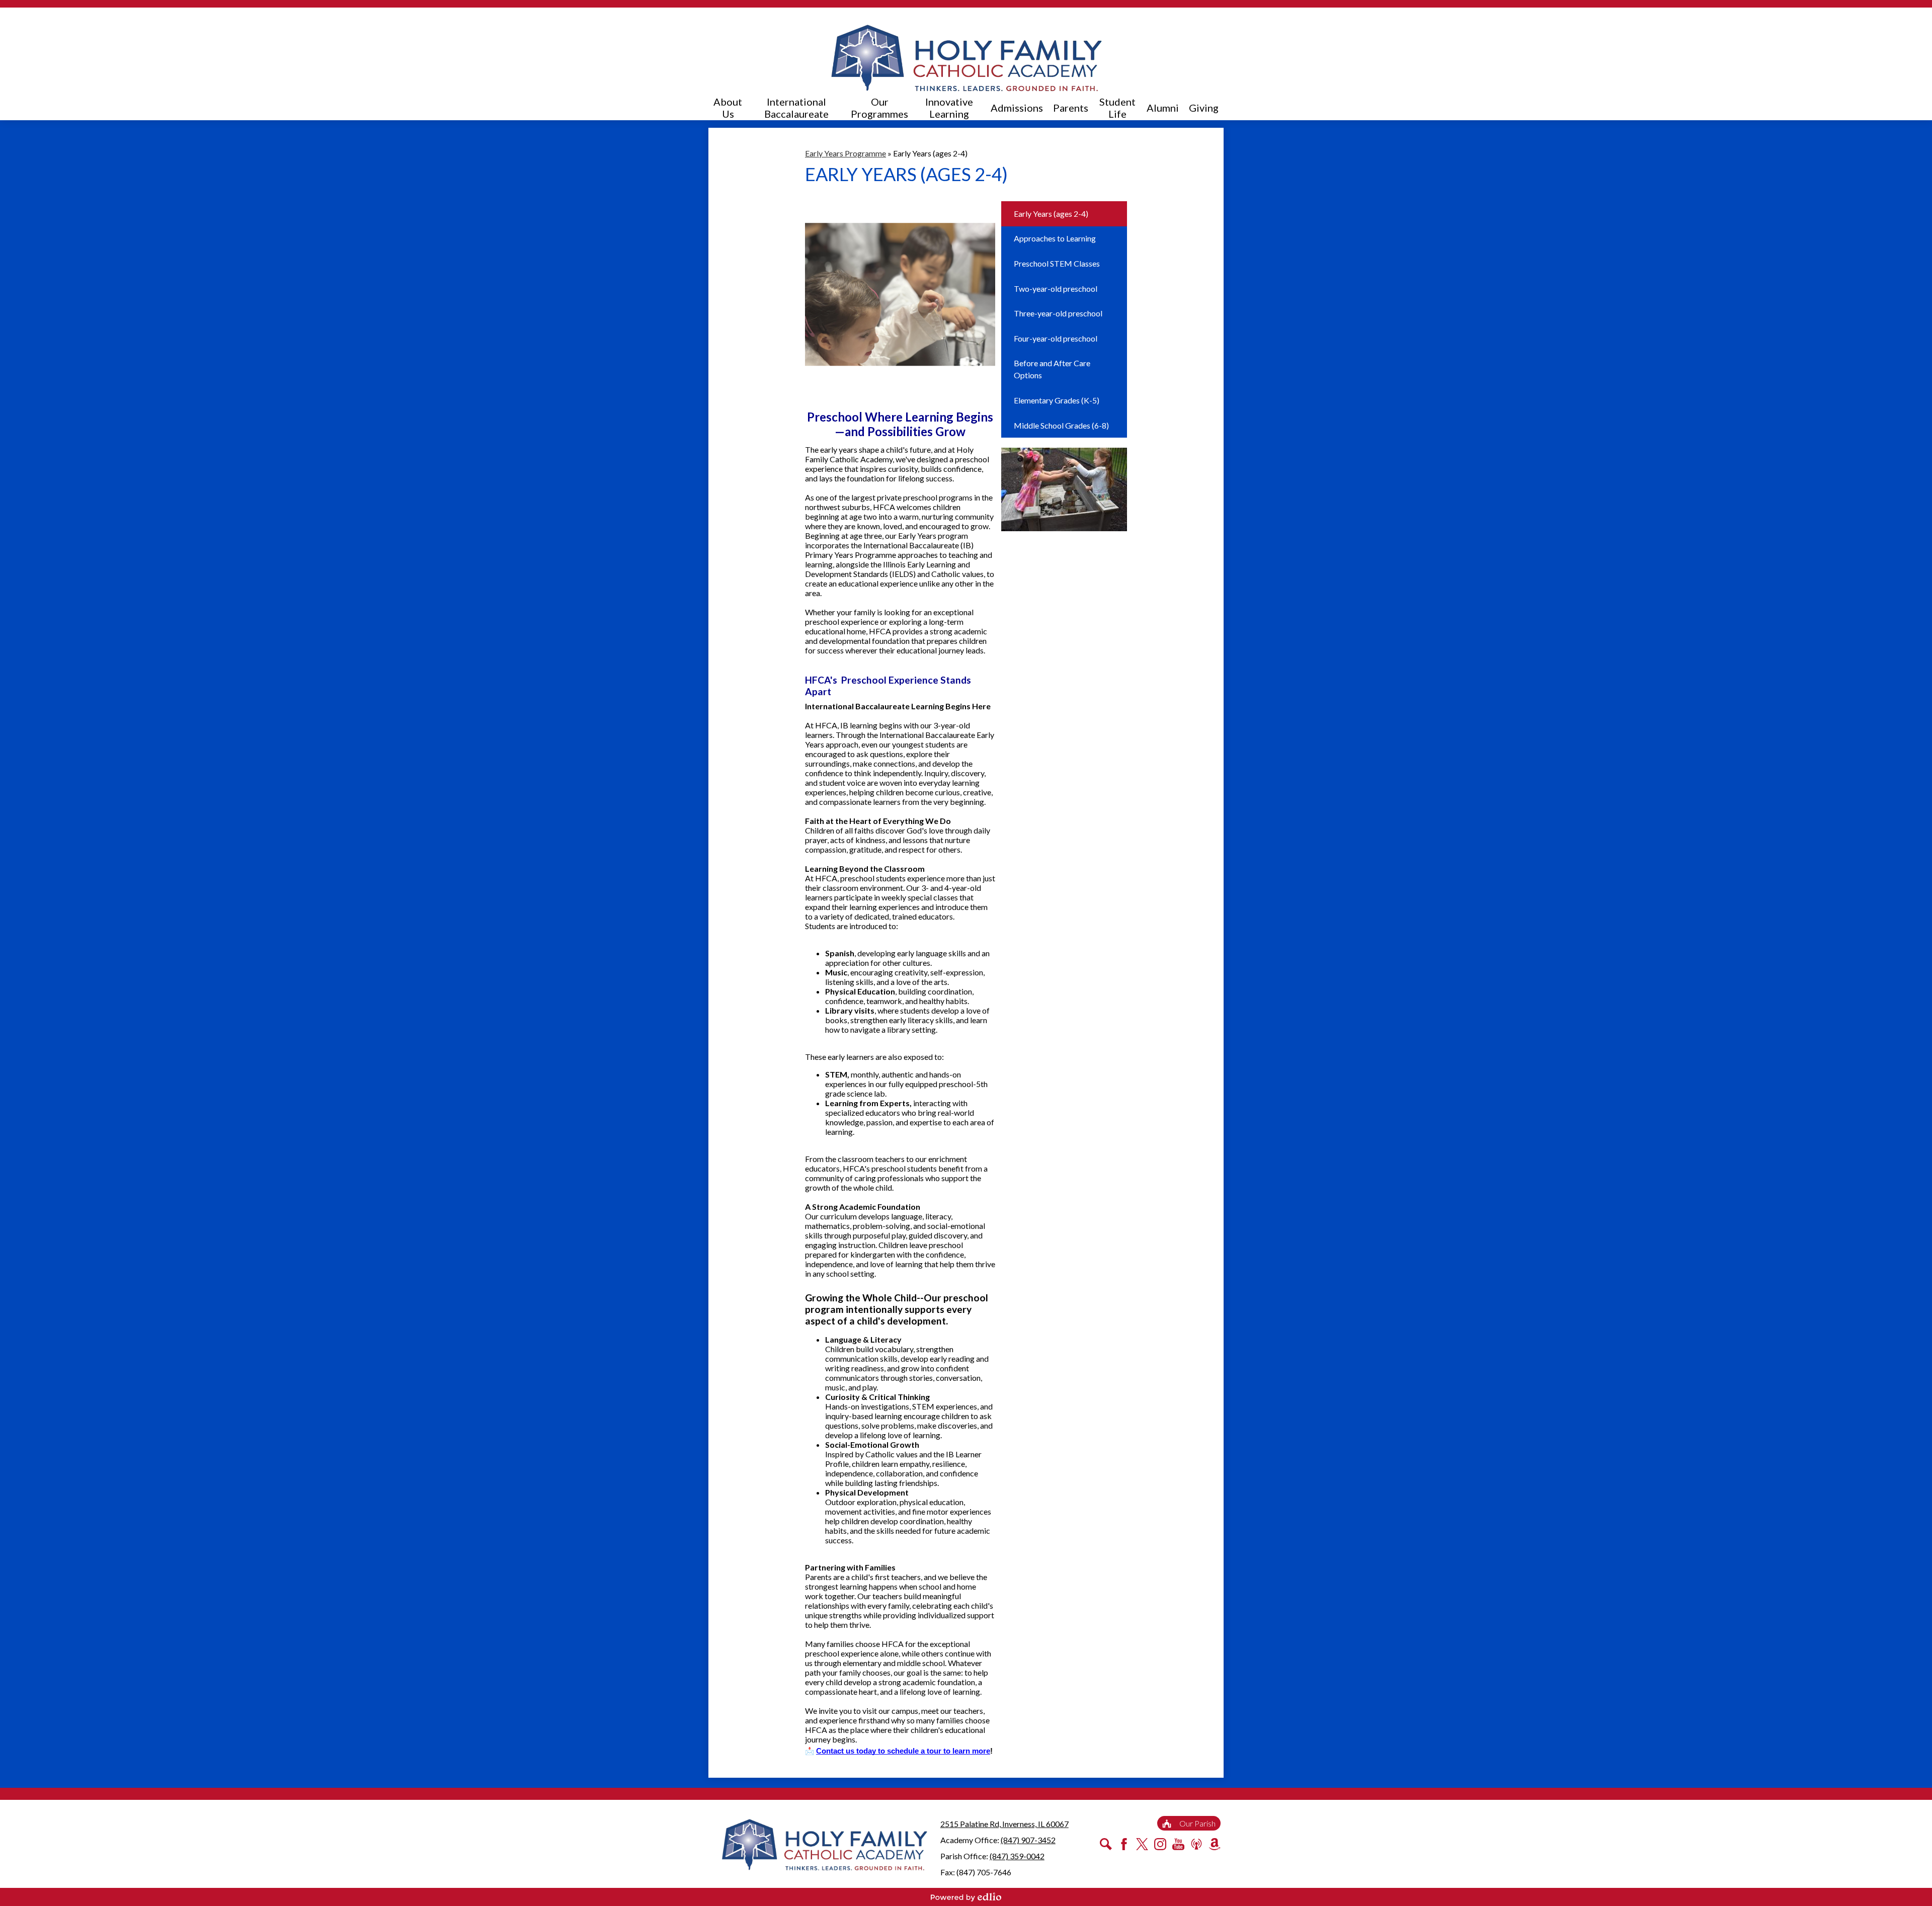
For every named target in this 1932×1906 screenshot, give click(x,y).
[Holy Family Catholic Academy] (966, 58)
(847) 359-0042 (1017, 1856)
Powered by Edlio (966, 1897)
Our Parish (1197, 1823)
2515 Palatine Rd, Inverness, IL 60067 (1004, 1824)
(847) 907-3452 (1028, 1840)
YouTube (1178, 1844)
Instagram (1160, 1844)
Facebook (1124, 1844)
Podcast (1196, 1844)
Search (1106, 1844)
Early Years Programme (846, 153)
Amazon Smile (1215, 1844)
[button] (728, 108)
